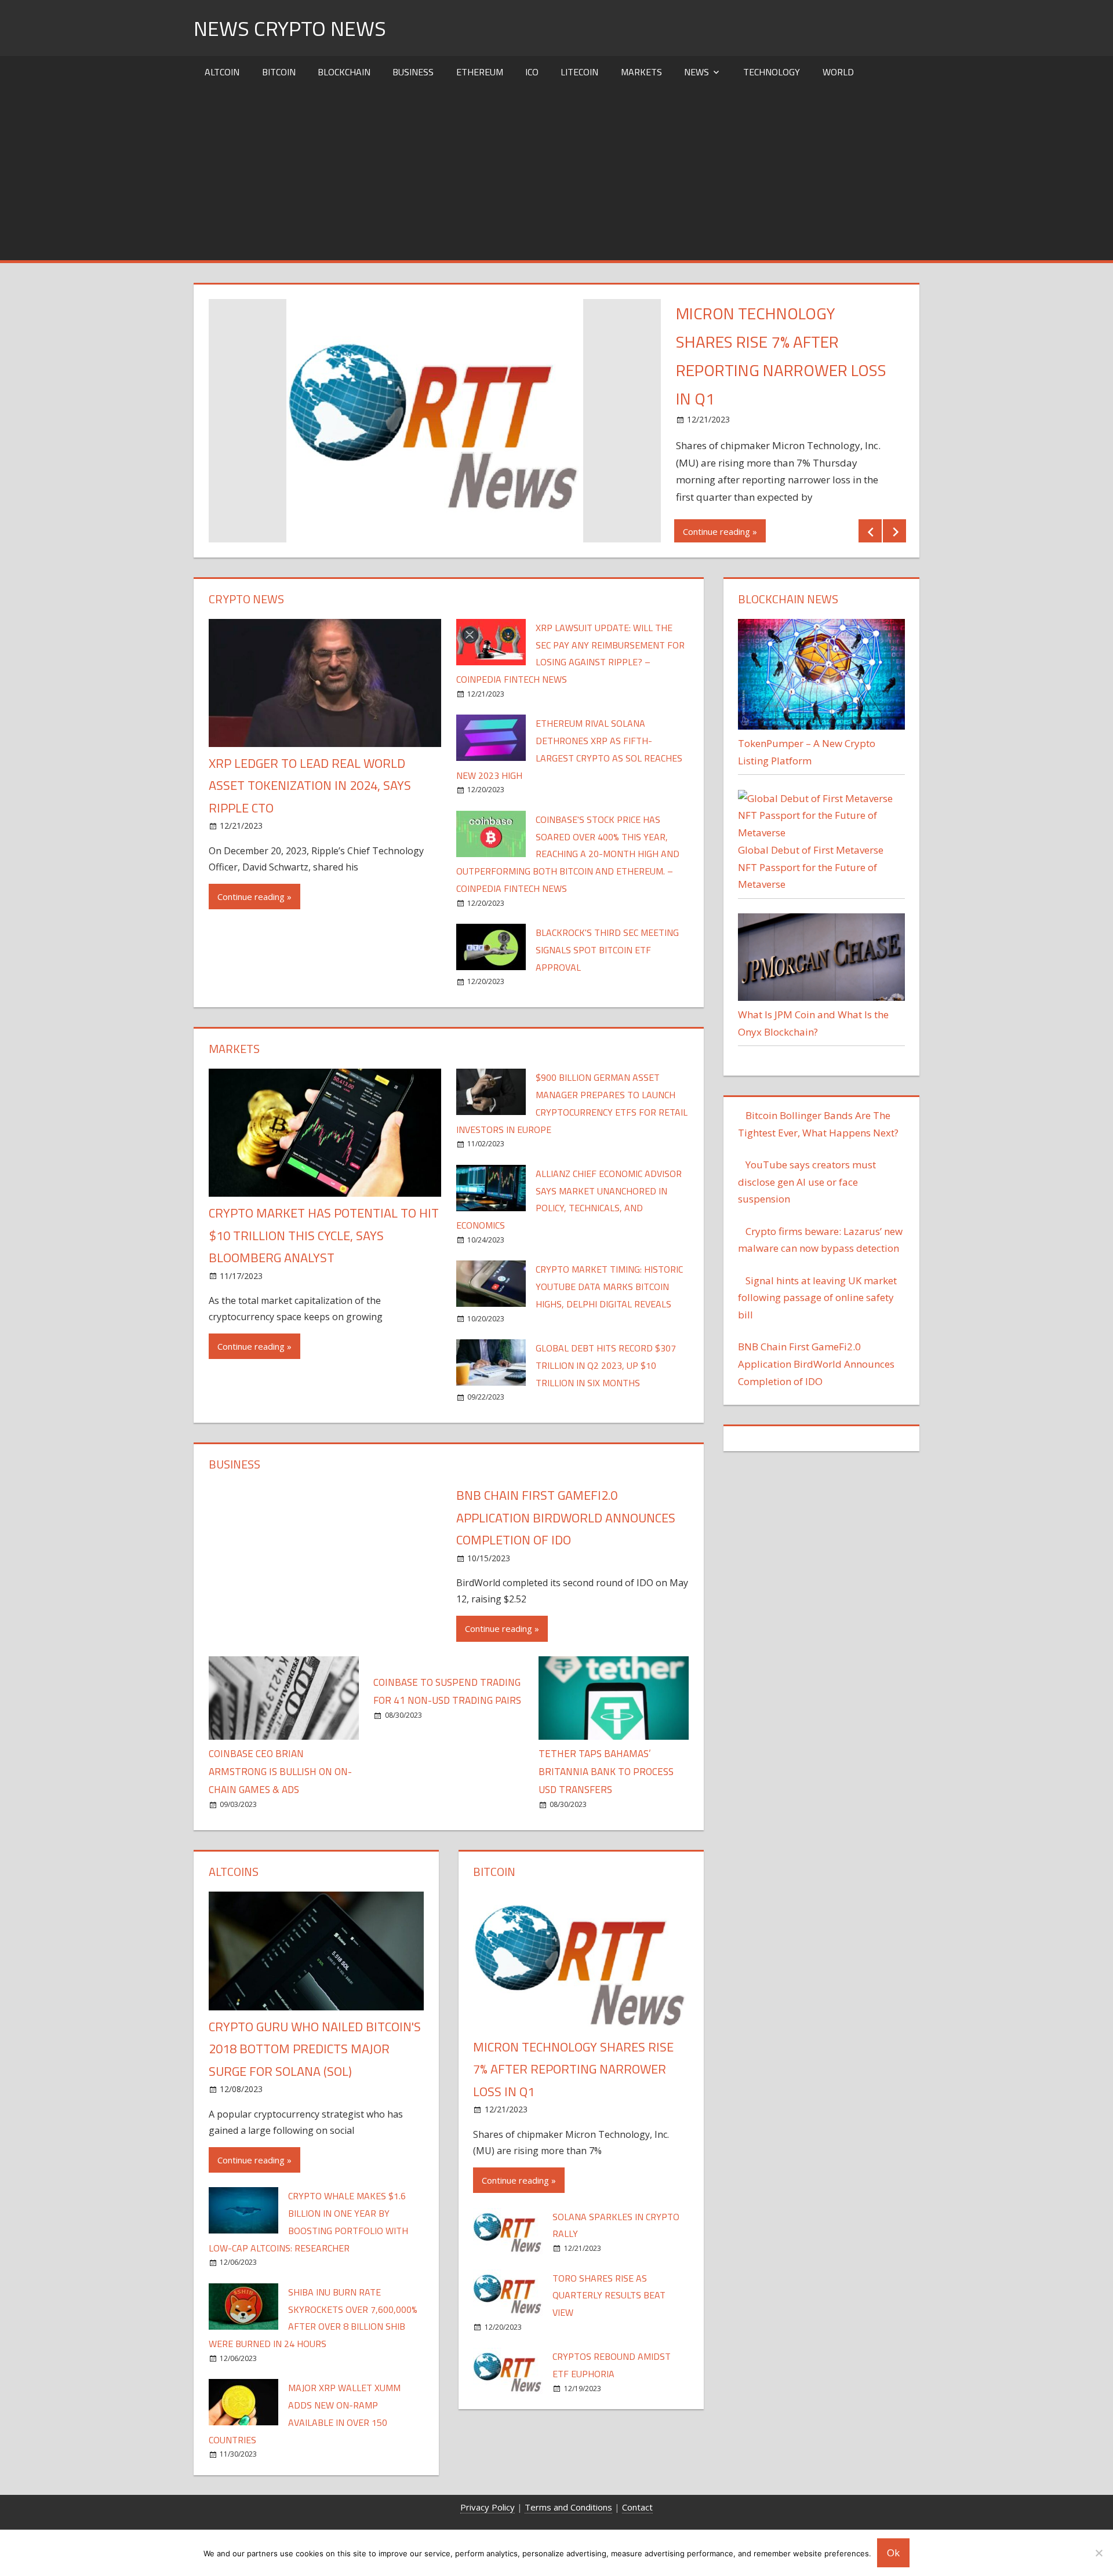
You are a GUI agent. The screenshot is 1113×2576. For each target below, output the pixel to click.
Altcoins (234, 1872)
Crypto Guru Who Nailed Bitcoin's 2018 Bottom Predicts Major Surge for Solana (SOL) (315, 2049)
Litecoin (579, 72)
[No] (1099, 2553)
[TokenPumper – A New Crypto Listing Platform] (821, 726)
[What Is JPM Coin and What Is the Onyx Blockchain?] (821, 997)
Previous (870, 531)
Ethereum (480, 72)
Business (413, 72)
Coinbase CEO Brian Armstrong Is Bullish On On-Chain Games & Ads (280, 1772)
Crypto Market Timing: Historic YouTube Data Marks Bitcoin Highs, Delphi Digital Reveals (609, 1287)
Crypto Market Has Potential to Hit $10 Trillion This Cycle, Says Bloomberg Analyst (324, 1235)
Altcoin (222, 72)
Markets (641, 72)
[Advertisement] (556, 173)
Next (894, 531)
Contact (637, 2507)
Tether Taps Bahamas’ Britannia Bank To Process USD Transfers (606, 1772)
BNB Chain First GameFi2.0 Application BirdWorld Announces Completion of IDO (566, 1517)
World (838, 72)
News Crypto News (290, 28)
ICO (532, 72)
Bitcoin (279, 72)
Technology (772, 72)
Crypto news (246, 599)
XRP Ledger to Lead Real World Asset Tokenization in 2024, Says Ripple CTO (310, 786)
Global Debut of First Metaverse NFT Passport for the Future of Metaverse (811, 867)
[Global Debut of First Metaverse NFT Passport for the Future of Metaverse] (821, 832)
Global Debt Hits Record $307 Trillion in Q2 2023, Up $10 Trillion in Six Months (606, 1365)
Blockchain (344, 72)
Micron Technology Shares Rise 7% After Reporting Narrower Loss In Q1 (573, 2069)
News (696, 72)
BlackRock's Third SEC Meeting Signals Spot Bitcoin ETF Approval (607, 950)
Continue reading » (720, 531)
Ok (893, 2553)
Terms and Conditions (568, 2507)
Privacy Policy (488, 2507)
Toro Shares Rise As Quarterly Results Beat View (609, 2296)
